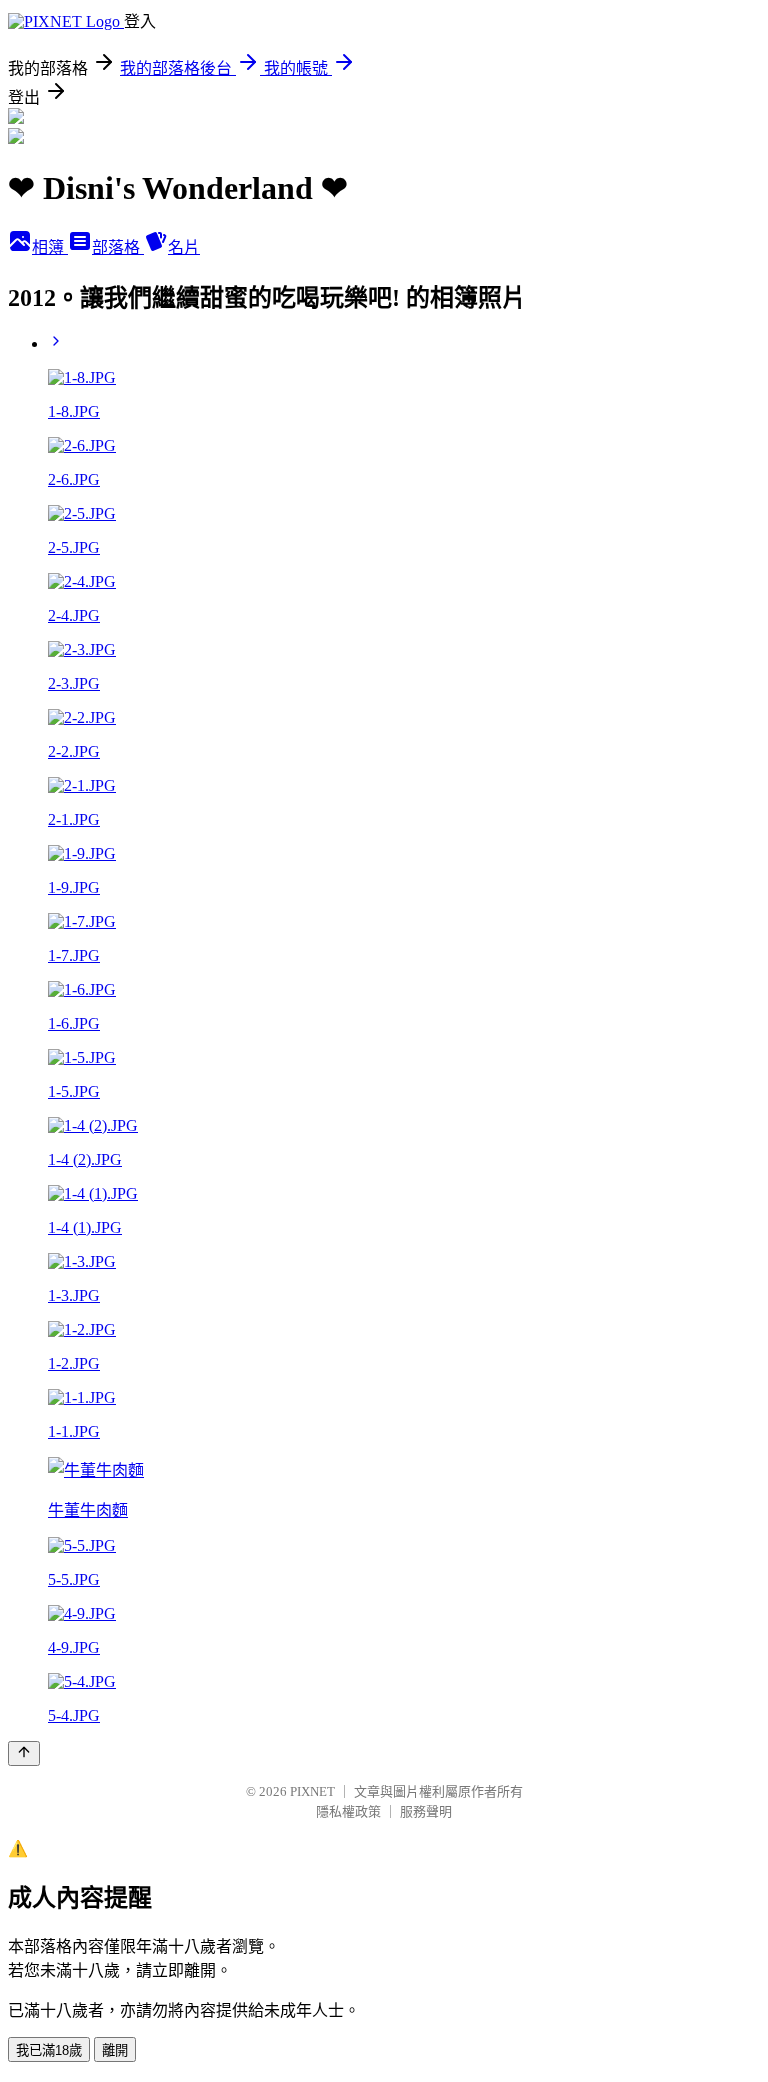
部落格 (118, 247)
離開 (115, 2050)
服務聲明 (426, 1811)
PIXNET (312, 1791)
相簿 (50, 247)
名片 (184, 247)
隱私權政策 (348, 1811)
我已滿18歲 (49, 2050)
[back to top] (24, 1753)
